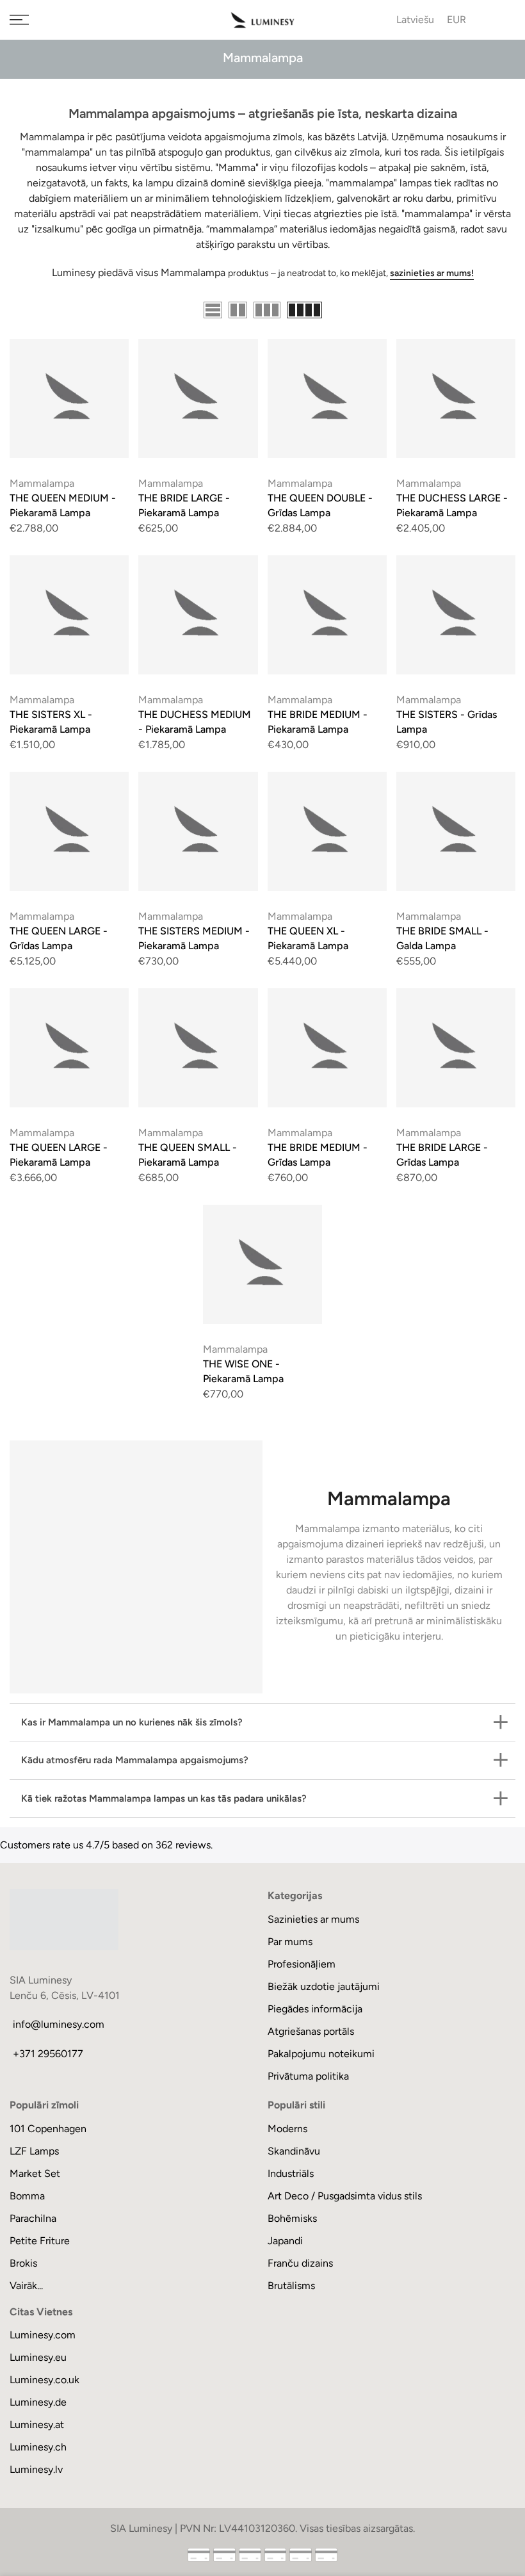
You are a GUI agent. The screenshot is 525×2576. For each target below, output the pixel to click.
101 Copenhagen (48, 2129)
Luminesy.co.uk (44, 2380)
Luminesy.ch (38, 2447)
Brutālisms (291, 2286)
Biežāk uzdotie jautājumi (324, 1986)
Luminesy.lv (36, 2469)
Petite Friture (40, 2241)
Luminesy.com (43, 2335)
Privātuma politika (308, 2076)
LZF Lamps (34, 2151)
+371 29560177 (48, 2054)
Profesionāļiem (302, 1964)
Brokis (23, 2263)
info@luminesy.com (59, 2024)
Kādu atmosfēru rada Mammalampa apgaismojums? (135, 1760)
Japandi (285, 2241)
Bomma (27, 2196)
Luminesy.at (37, 2425)
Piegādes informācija (315, 2009)
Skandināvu (294, 2151)
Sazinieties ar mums (313, 1919)
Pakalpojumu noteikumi (321, 2054)
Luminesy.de (38, 2402)
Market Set (35, 2173)
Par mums (290, 1942)
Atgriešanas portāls (311, 2031)
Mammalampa (42, 483)
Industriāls (291, 2173)
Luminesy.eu (38, 2357)
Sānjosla (497, 311)
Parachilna (33, 2218)
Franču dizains (300, 2263)
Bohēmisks (292, 2218)
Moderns (287, 2129)
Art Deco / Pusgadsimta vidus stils (345, 2196)
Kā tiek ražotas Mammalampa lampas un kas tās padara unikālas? (164, 1798)
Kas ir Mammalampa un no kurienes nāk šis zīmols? (132, 1722)
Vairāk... (26, 2286)
